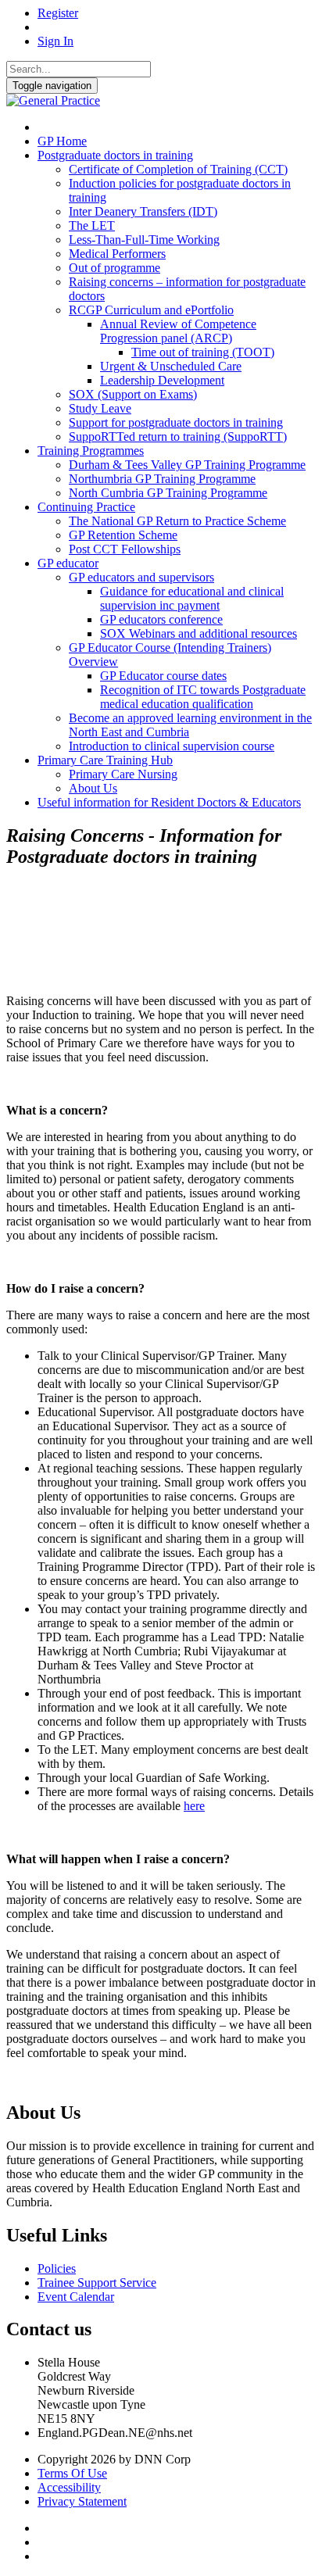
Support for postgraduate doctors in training (176, 422)
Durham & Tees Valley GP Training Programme (187, 465)
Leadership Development (162, 380)
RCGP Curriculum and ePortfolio (151, 310)
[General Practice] (53, 100)
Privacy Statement (82, 2501)
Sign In (55, 41)
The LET (92, 225)
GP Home (62, 141)
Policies (57, 2268)
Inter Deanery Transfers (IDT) (143, 211)
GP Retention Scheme (123, 535)
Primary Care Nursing (123, 774)
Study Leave (100, 408)
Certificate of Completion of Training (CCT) (178, 169)
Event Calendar (76, 2297)
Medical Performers (117, 254)
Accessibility (69, 2487)
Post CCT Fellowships (125, 549)
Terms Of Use (72, 2473)
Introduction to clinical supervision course (172, 746)
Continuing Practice (86, 507)
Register (58, 13)
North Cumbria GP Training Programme (168, 493)
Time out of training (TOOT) (203, 352)
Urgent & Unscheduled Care (171, 366)
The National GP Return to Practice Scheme (177, 521)
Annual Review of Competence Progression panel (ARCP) (178, 331)
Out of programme (114, 268)
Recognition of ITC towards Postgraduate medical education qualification (203, 697)
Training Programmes (91, 451)
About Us (93, 788)
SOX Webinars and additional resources (199, 633)
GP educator (68, 563)
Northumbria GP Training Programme (162, 479)
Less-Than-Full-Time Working (144, 240)
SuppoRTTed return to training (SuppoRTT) (178, 436)
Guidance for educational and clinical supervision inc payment (192, 598)
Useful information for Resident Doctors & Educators (169, 802)
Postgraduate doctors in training (115, 155)
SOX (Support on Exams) (133, 394)
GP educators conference (161, 619)
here (194, 1806)
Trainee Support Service (97, 2283)
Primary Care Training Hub (105, 760)
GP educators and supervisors (141, 577)
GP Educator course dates (163, 676)
